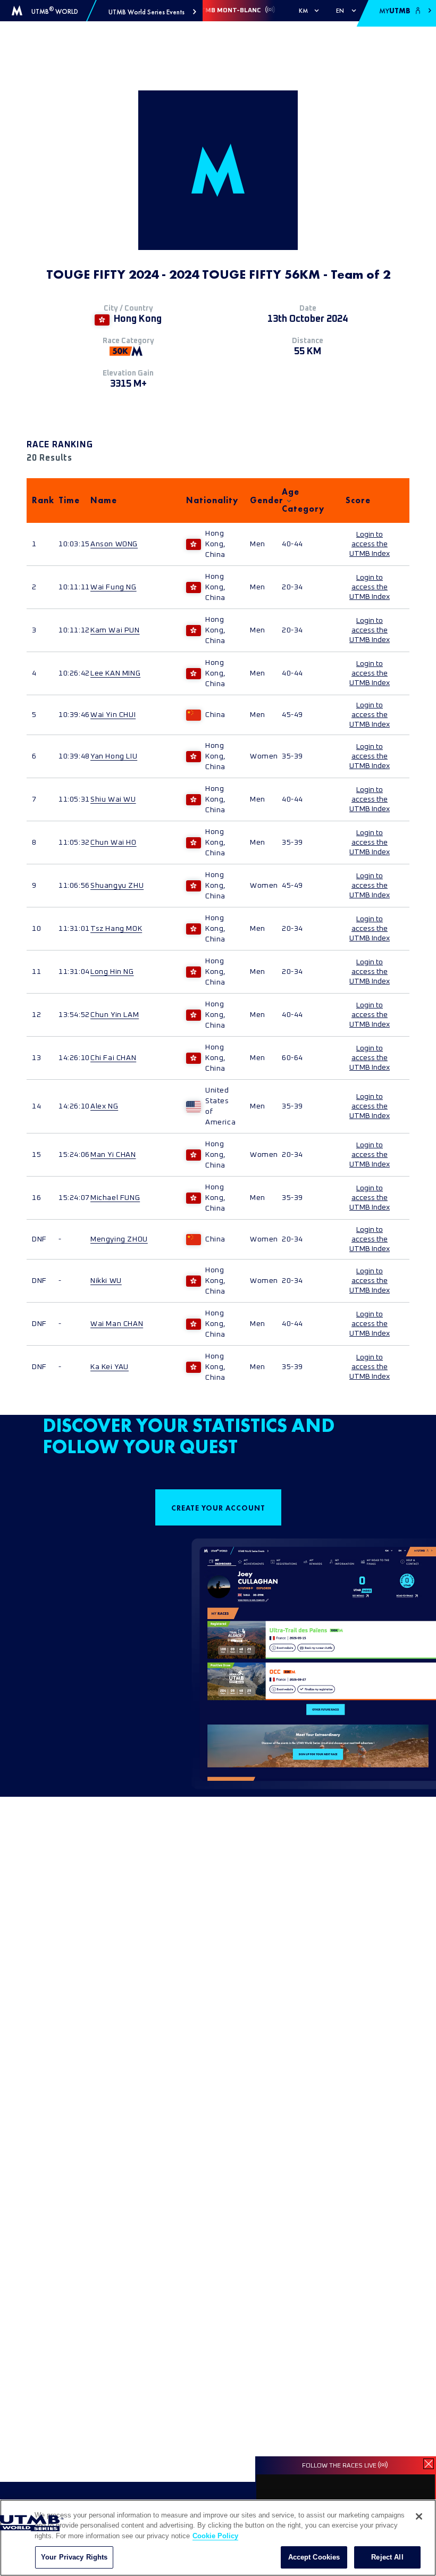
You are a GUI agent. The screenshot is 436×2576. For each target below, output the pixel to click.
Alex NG (104, 1106)
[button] (152, 12)
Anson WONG (114, 544)
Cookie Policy (215, 2536)
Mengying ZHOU (119, 1239)
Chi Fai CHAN (113, 1058)
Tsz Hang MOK (116, 929)
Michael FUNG (115, 1198)
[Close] (419, 2516)
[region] (218, 2538)
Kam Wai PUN (115, 630)
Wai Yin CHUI (113, 715)
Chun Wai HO (114, 843)
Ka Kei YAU (110, 1367)
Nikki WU (106, 1281)
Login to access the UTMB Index (370, 544)
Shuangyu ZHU (117, 886)
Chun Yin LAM (115, 1015)
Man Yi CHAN (113, 1155)
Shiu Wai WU (113, 799)
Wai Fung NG (114, 587)
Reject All (387, 2557)
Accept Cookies (314, 2557)
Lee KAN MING (115, 673)
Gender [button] (261, 500)
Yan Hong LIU (114, 756)
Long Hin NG (112, 972)
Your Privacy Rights (74, 2557)
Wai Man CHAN (117, 1324)
